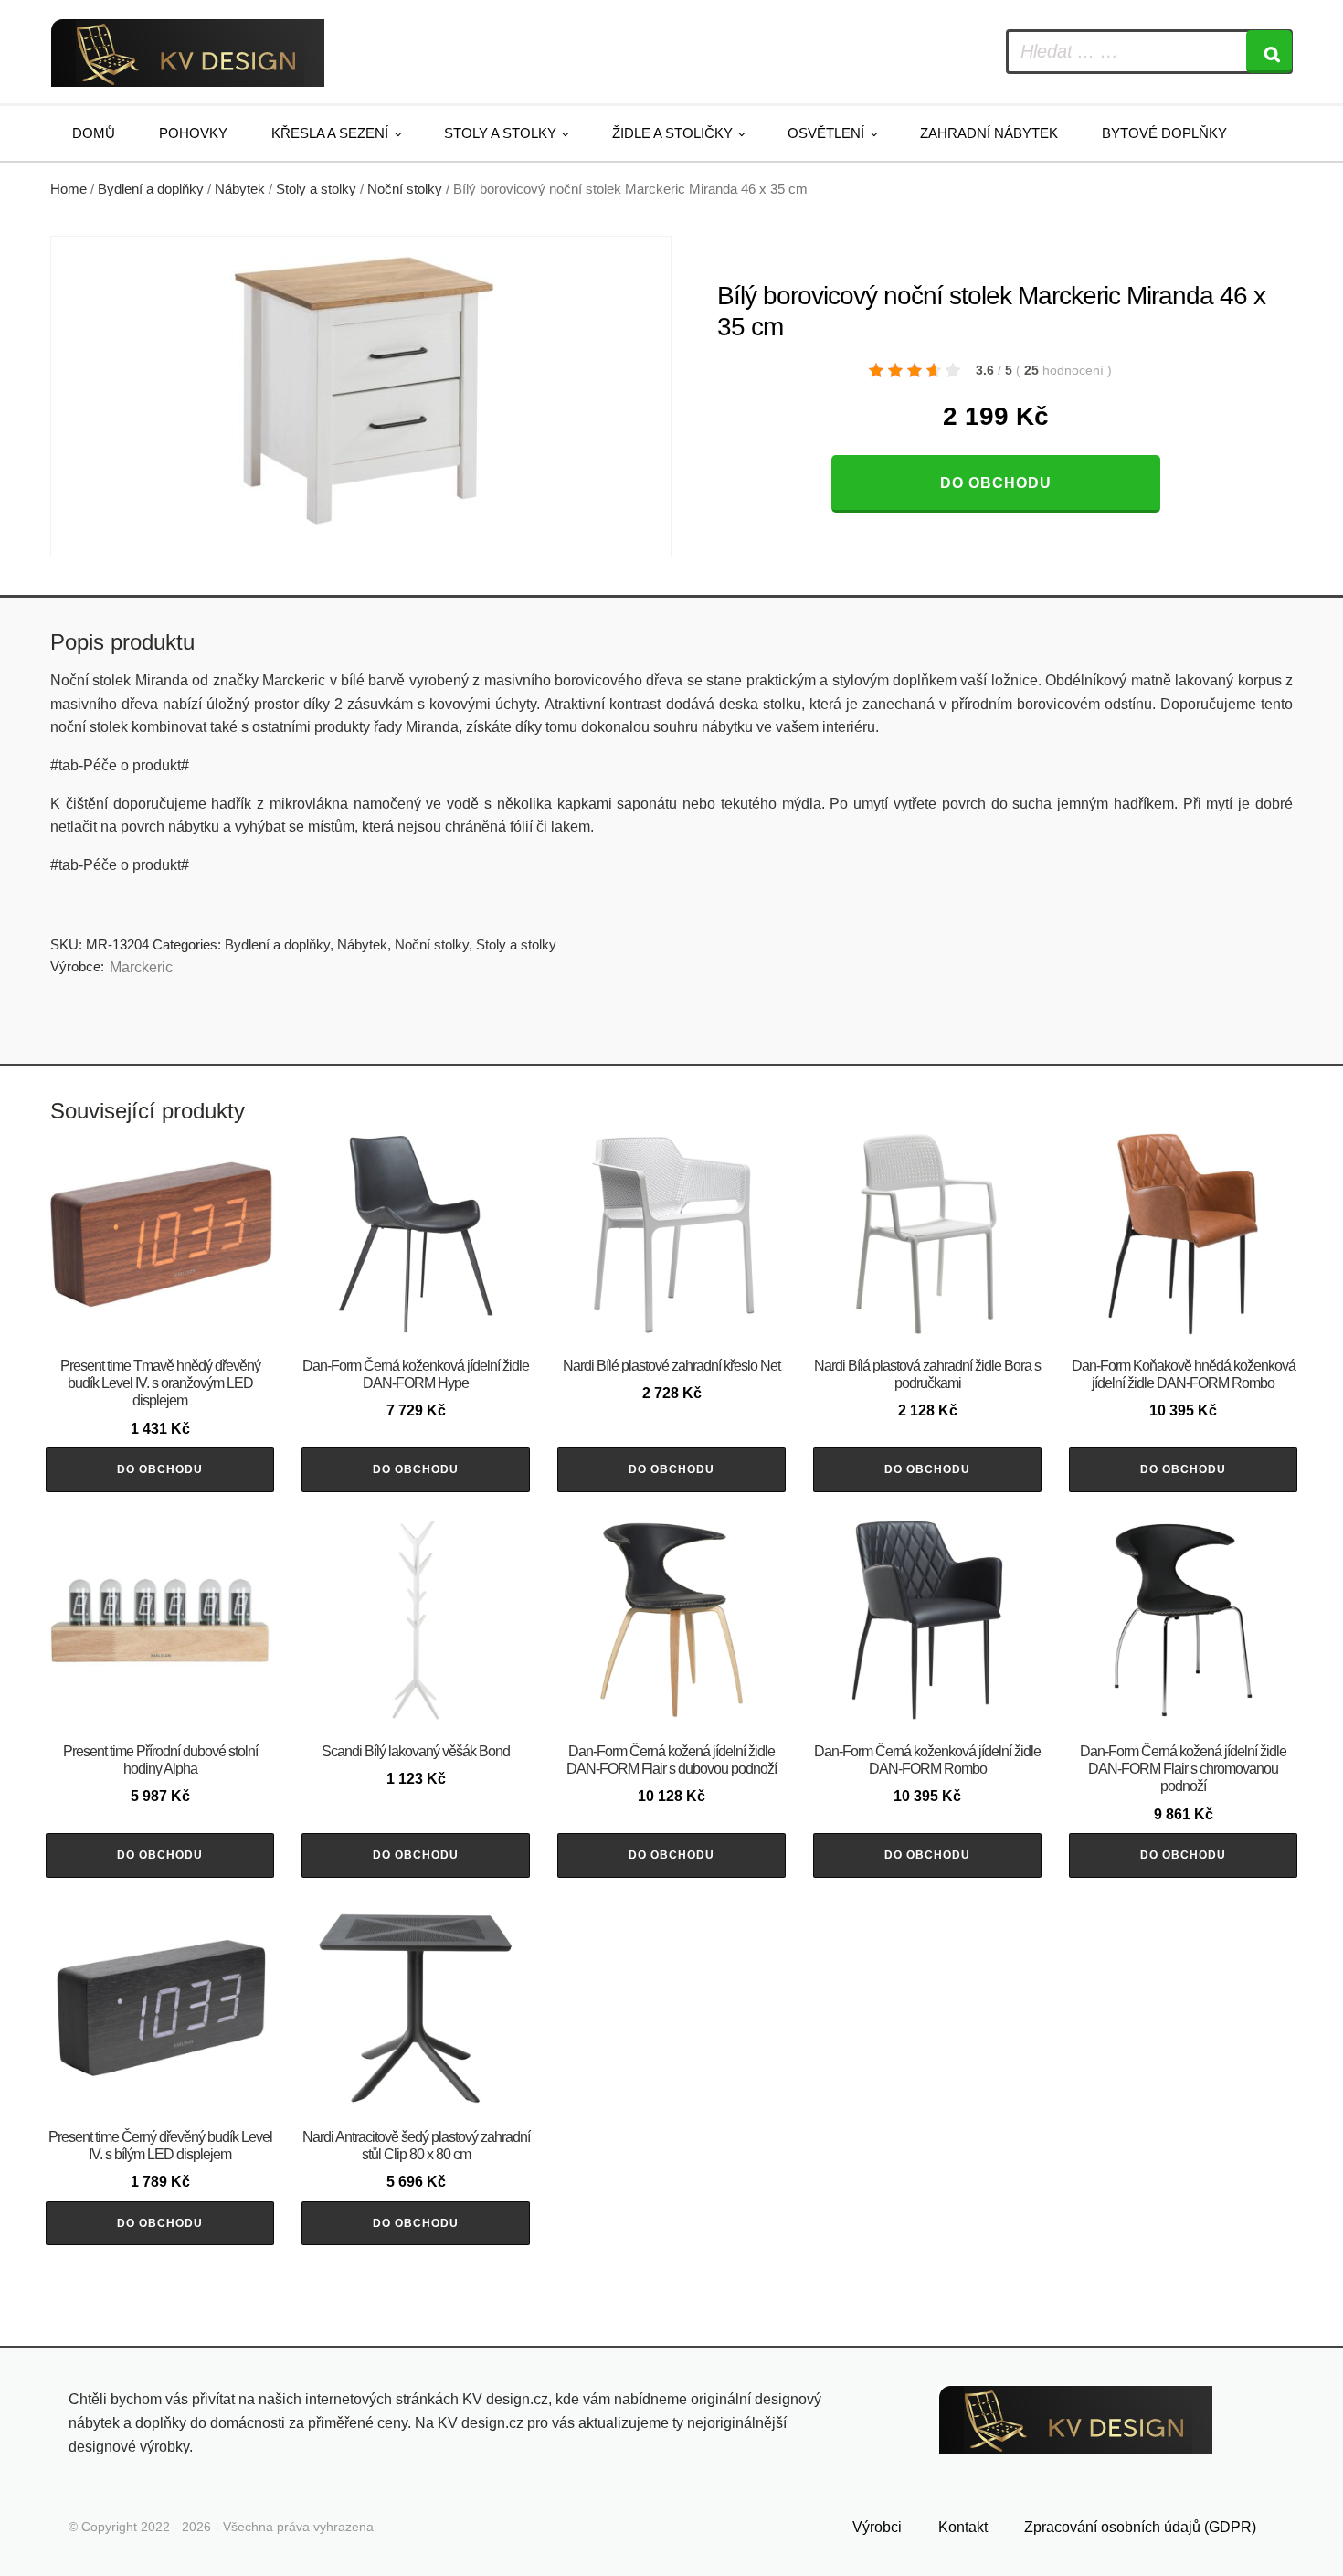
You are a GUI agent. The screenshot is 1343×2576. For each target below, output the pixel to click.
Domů (94, 133)
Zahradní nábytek (989, 133)
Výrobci (877, 2527)
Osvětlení (826, 133)
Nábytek (240, 189)
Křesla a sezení (330, 133)
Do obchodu (996, 483)
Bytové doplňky (1164, 133)
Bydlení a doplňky (151, 189)
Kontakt (963, 2527)
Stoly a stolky (500, 133)
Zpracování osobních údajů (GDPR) (1140, 2527)
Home (69, 189)
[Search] (1269, 52)
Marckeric (141, 967)
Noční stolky (405, 189)
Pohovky (193, 133)
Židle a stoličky (672, 133)
